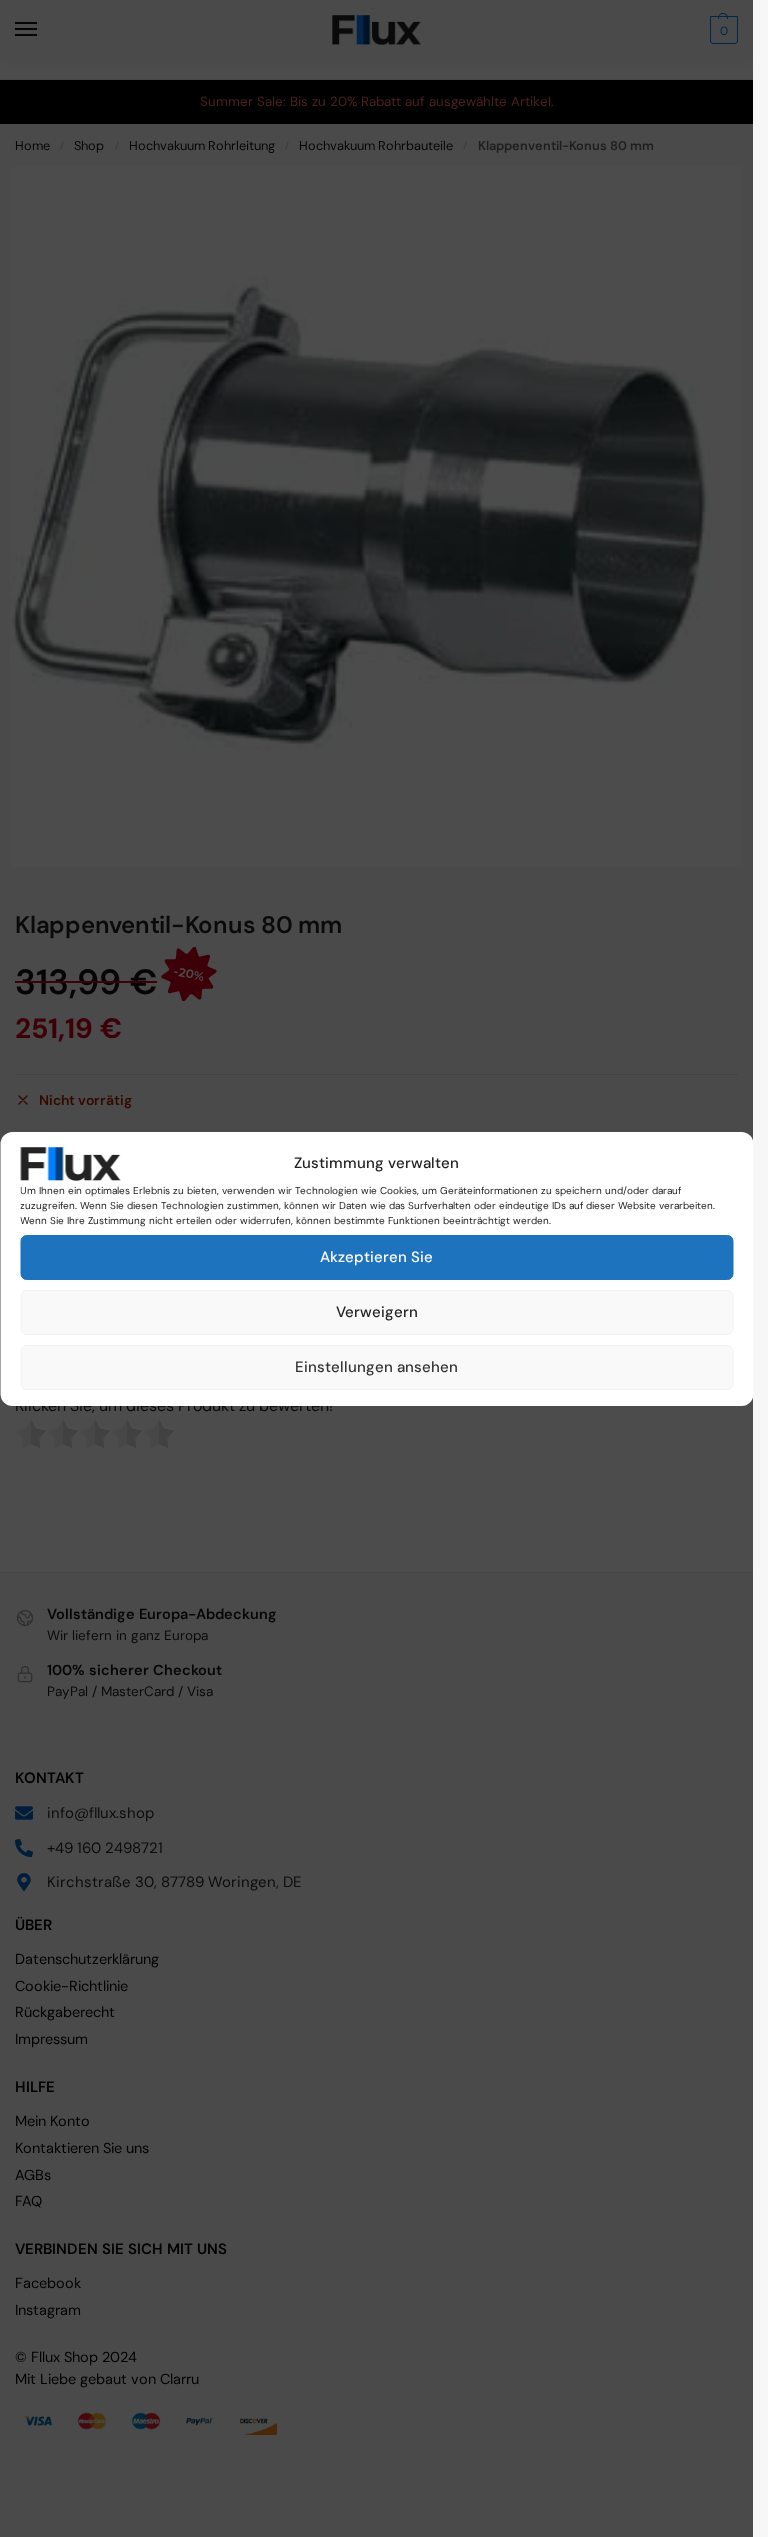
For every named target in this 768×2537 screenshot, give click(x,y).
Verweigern (377, 1312)
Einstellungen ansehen (376, 1367)
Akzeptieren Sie (376, 1257)
